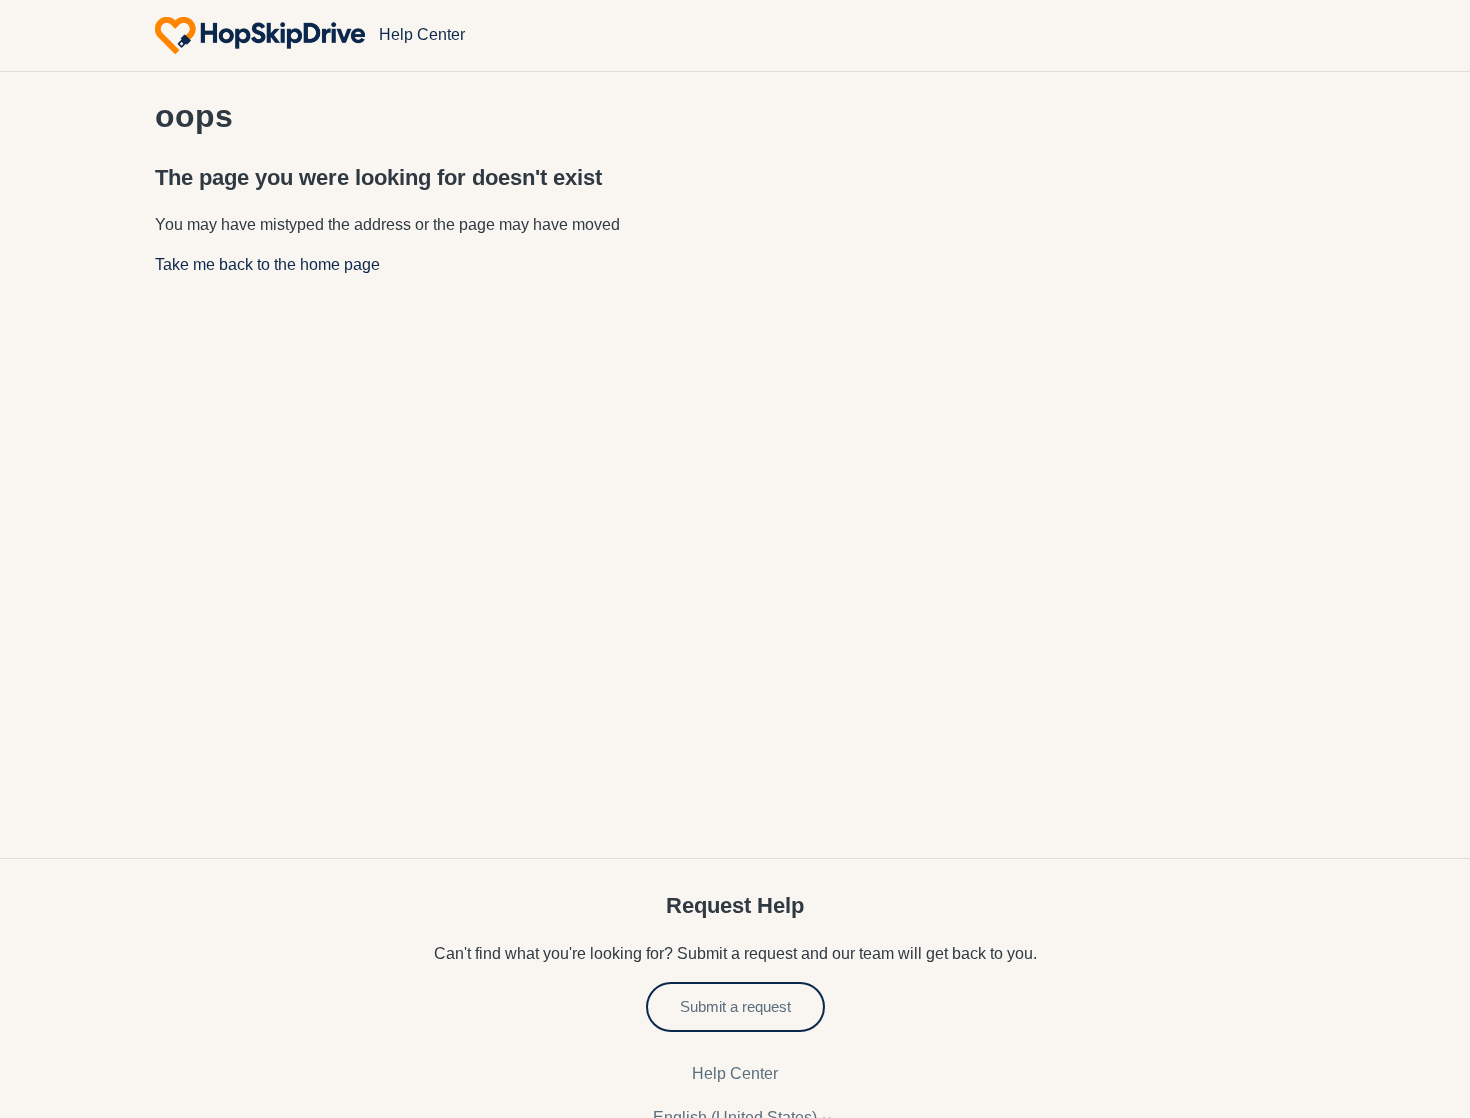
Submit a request (735, 1006)
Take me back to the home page (267, 264)
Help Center (735, 1073)
